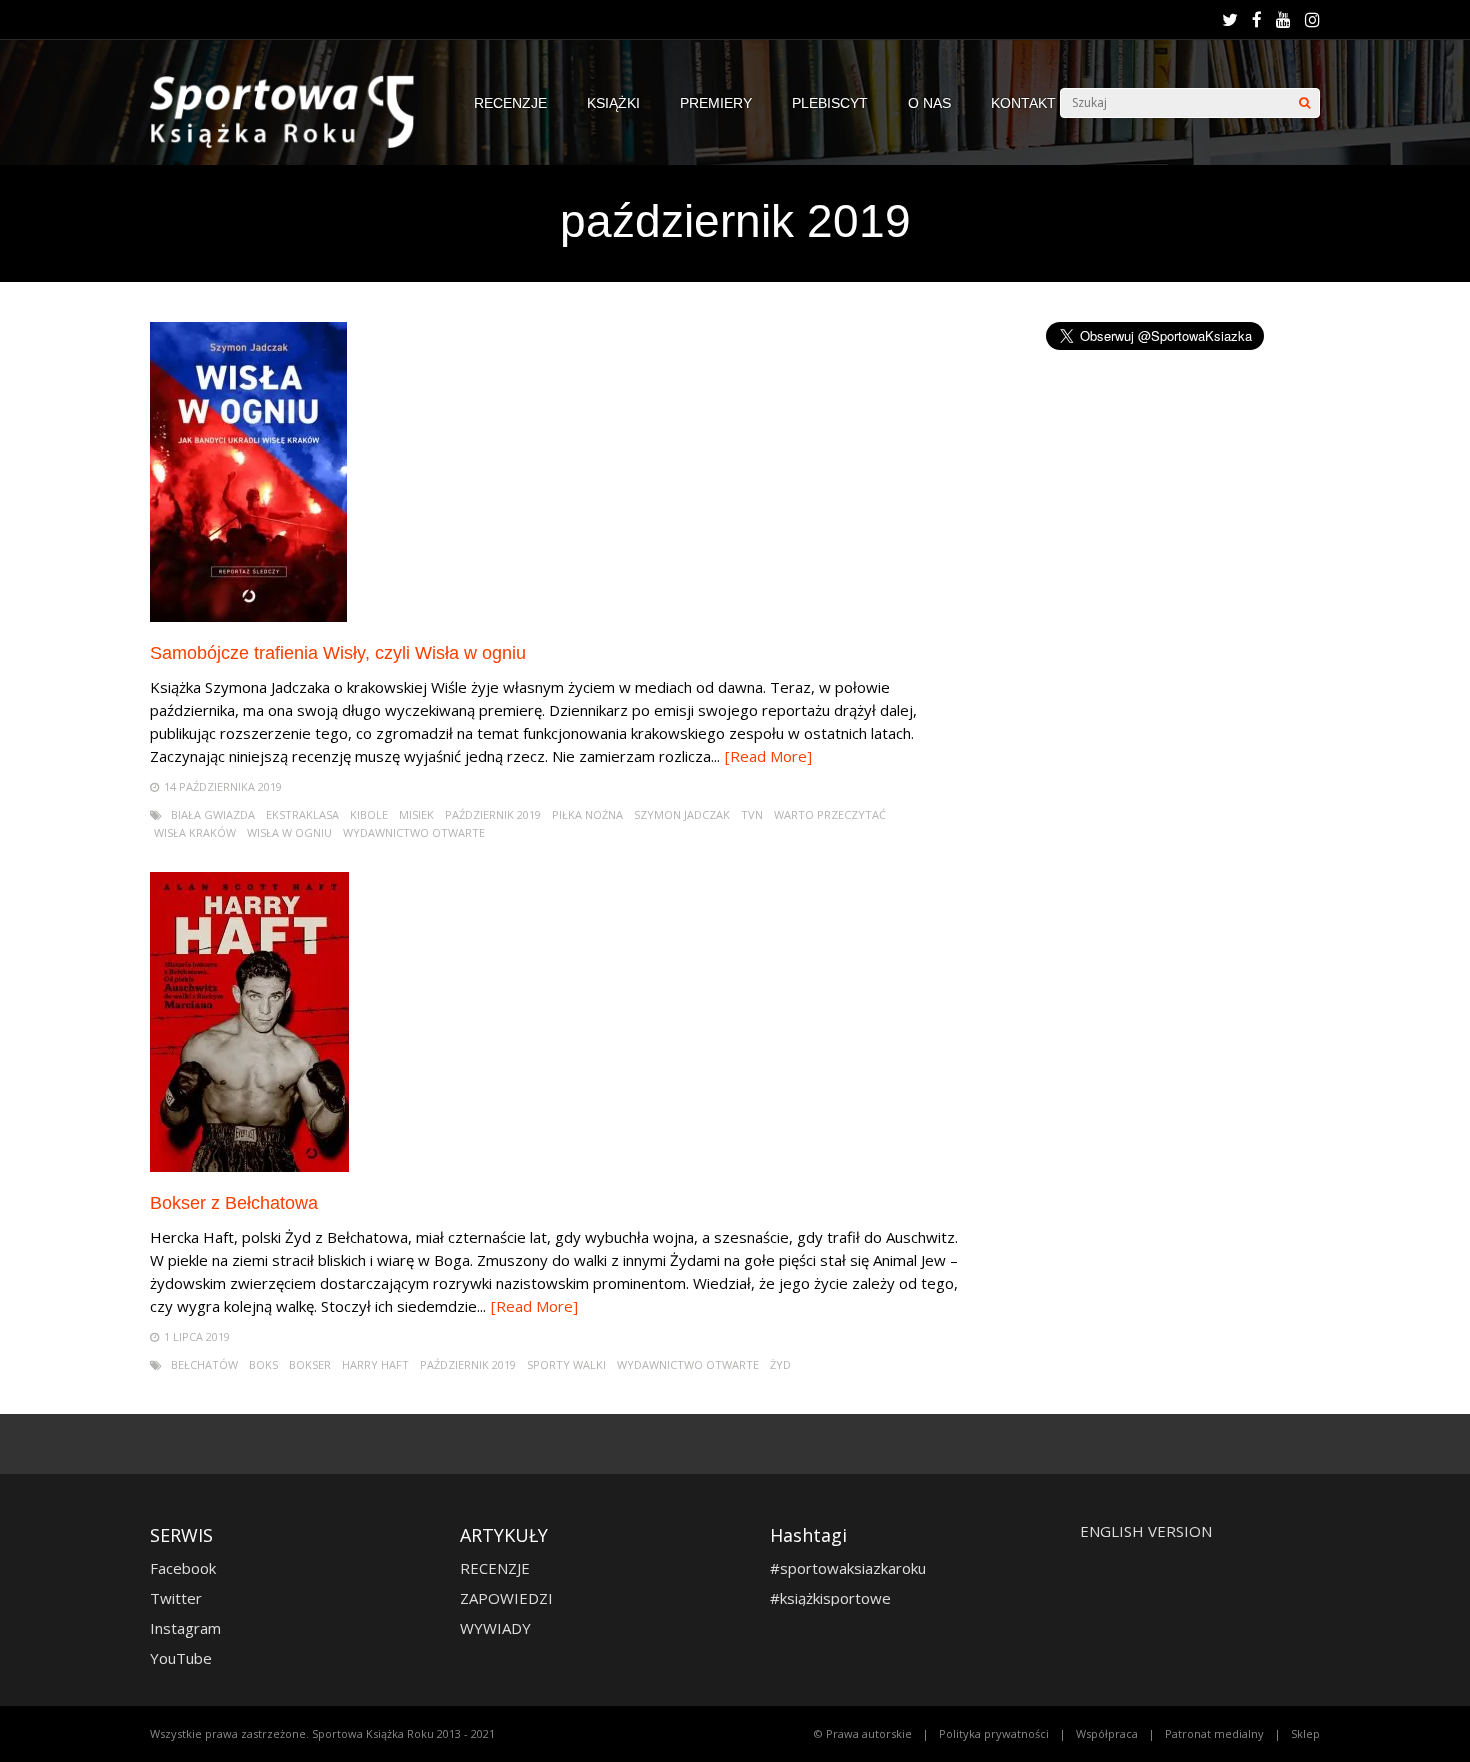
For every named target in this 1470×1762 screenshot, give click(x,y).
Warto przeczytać (830, 814)
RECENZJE (510, 103)
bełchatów (204, 1364)
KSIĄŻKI (613, 103)
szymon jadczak (682, 814)
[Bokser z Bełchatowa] (249, 1166)
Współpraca (1107, 1733)
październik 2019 (493, 814)
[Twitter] (1230, 20)
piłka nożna (587, 814)
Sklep (1305, 1733)
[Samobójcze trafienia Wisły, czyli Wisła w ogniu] (248, 616)
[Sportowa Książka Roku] (292, 143)
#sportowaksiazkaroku (848, 1568)
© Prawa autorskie (863, 1733)
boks (263, 1364)
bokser (310, 1364)
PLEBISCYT (830, 103)
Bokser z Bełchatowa (234, 1203)
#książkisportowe (830, 1598)
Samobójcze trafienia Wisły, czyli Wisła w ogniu (338, 653)
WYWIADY (495, 1628)
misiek (416, 814)
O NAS (929, 103)
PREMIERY (716, 103)
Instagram (185, 1628)
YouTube (181, 1658)
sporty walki (566, 1364)
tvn (752, 814)
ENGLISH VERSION (1146, 1531)
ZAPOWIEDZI (506, 1598)
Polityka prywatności (994, 1733)
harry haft (375, 1364)
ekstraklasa (302, 814)
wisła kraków (195, 832)
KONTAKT (1023, 103)
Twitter (176, 1598)
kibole (369, 814)
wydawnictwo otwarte (414, 832)
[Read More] (768, 756)
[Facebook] (1257, 20)
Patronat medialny (1214, 1733)
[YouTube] (1283, 20)
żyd (780, 1364)
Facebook (183, 1568)
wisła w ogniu (289, 832)
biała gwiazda (213, 814)
